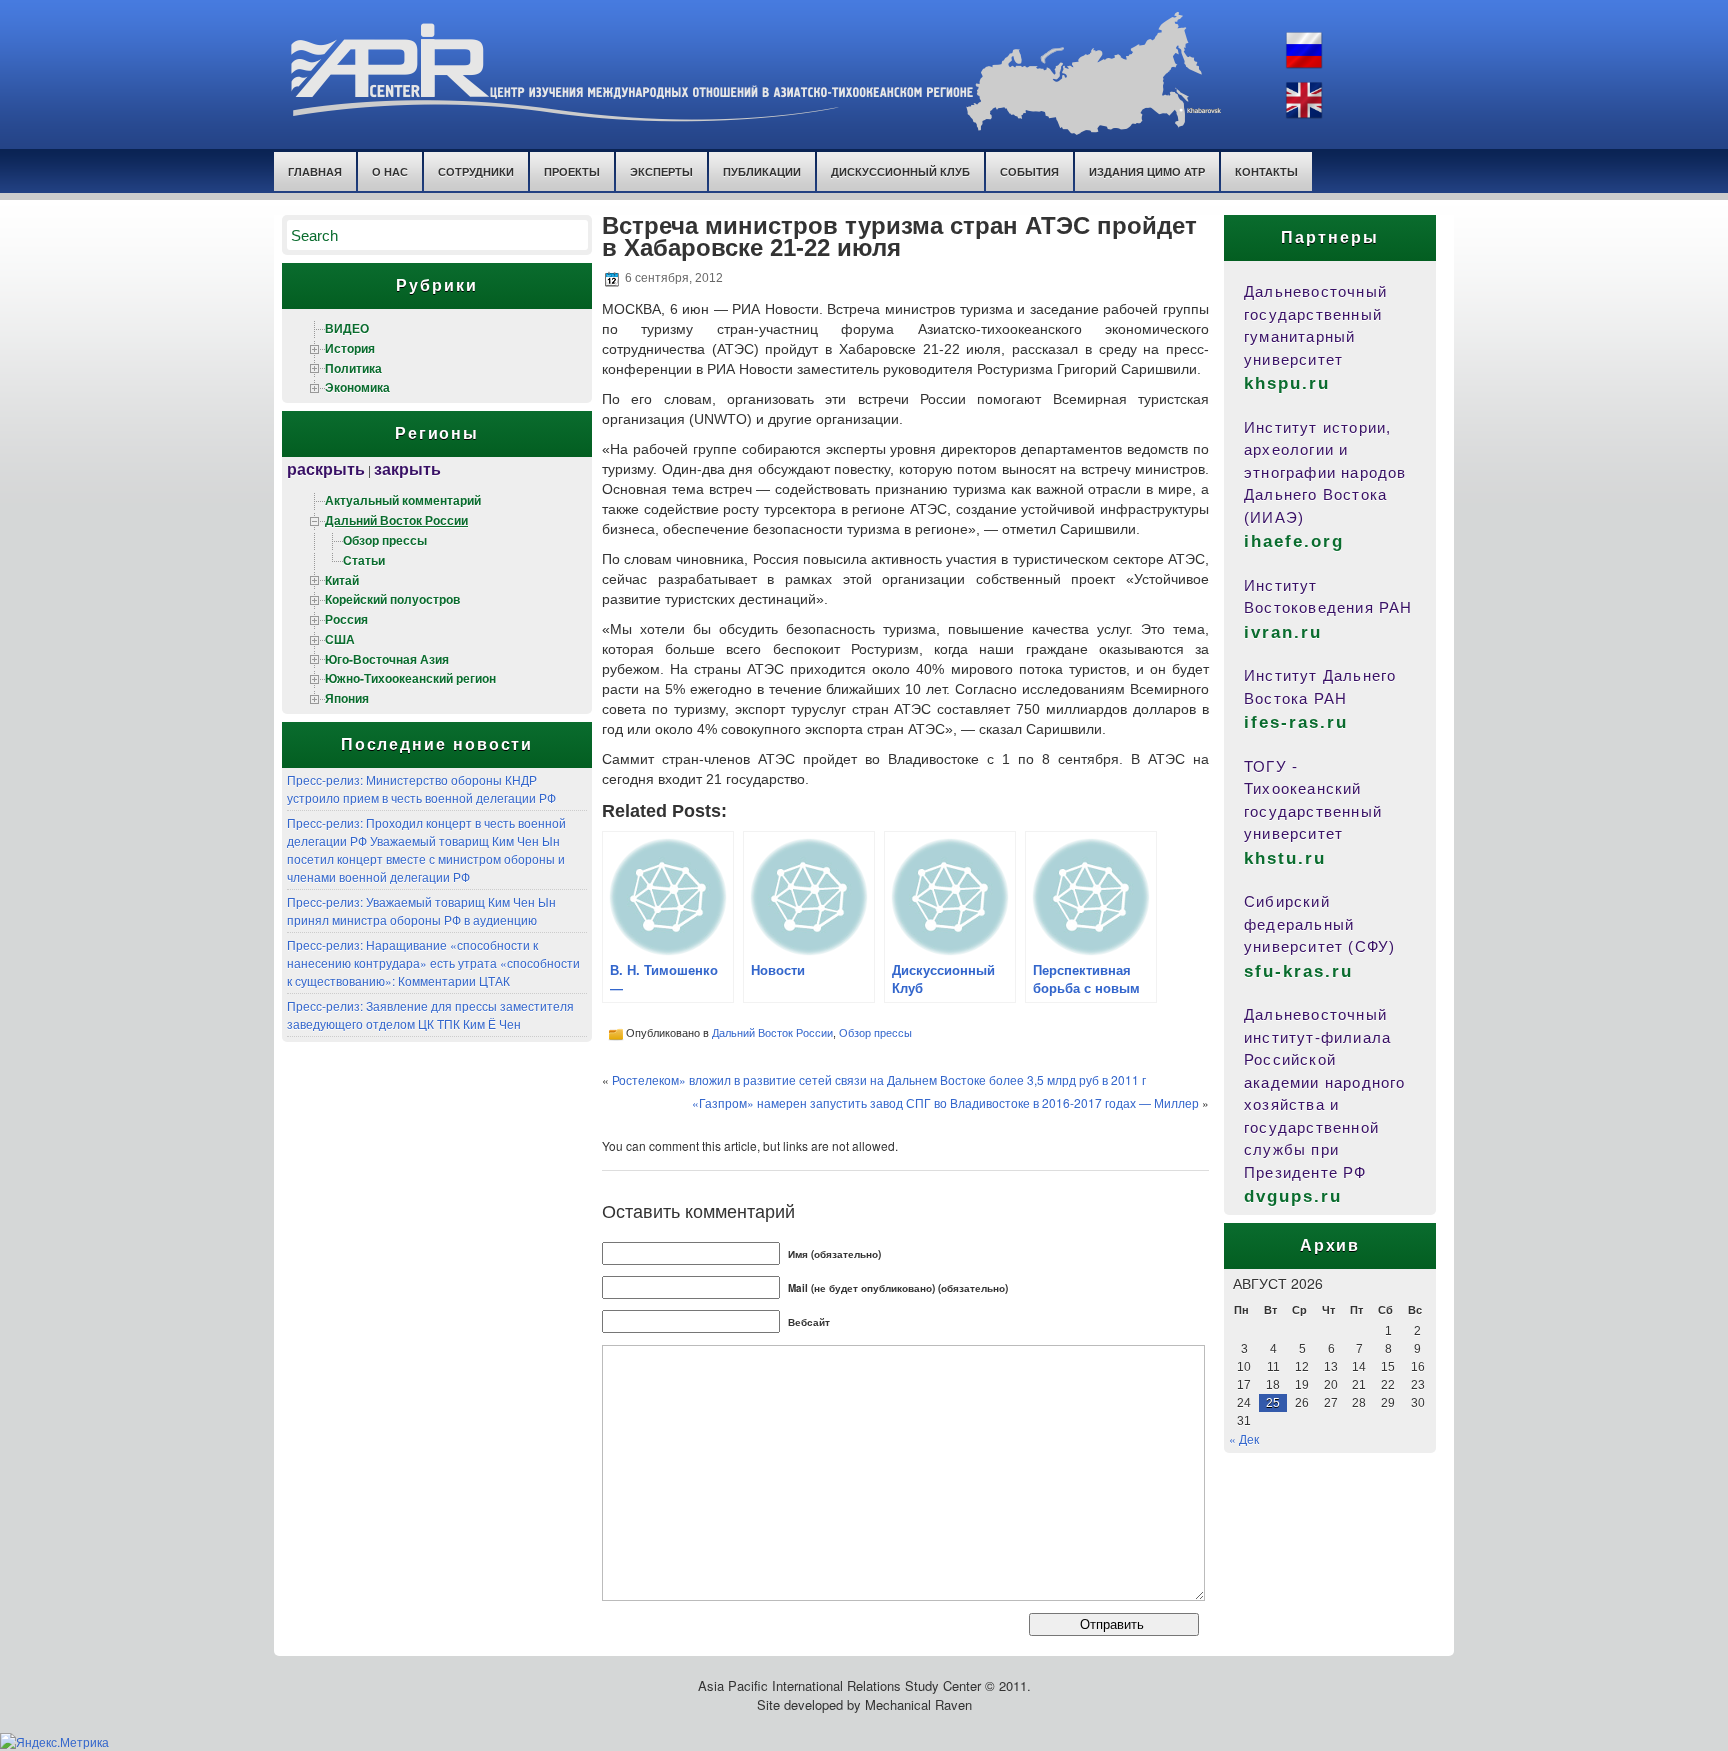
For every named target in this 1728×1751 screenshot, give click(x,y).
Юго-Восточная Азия (387, 659)
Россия (346, 619)
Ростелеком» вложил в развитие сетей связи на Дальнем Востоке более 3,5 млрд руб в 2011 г (879, 1079)
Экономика (357, 387)
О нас (390, 171)
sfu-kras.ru (1298, 971)
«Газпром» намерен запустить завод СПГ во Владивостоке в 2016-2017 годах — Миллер (945, 1102)
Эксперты (661, 171)
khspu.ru (1287, 383)
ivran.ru (1283, 632)
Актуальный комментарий (403, 500)
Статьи (364, 560)
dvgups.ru (1293, 1196)
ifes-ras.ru (1296, 722)
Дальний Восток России (396, 520)
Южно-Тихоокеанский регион (410, 678)
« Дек (1244, 1438)
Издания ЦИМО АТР (1147, 171)
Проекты (572, 171)
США (340, 639)
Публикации (762, 171)
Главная (315, 171)
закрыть (407, 468)
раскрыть (326, 468)
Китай (342, 580)
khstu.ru (1285, 858)
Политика (353, 368)
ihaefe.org (1294, 541)
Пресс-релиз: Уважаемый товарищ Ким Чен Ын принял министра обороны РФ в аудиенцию (421, 910)
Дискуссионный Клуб (900, 171)
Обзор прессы (385, 540)
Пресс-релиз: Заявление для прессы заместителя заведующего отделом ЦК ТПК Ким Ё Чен (430, 1014)
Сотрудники (476, 171)
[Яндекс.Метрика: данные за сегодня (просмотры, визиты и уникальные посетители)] (54, 1742)
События (1029, 171)
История (350, 348)
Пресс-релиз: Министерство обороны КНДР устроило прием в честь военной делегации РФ (421, 788)
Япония (347, 698)
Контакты (1266, 171)
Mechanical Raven (918, 1704)
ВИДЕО (347, 328)
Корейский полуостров (392, 599)
